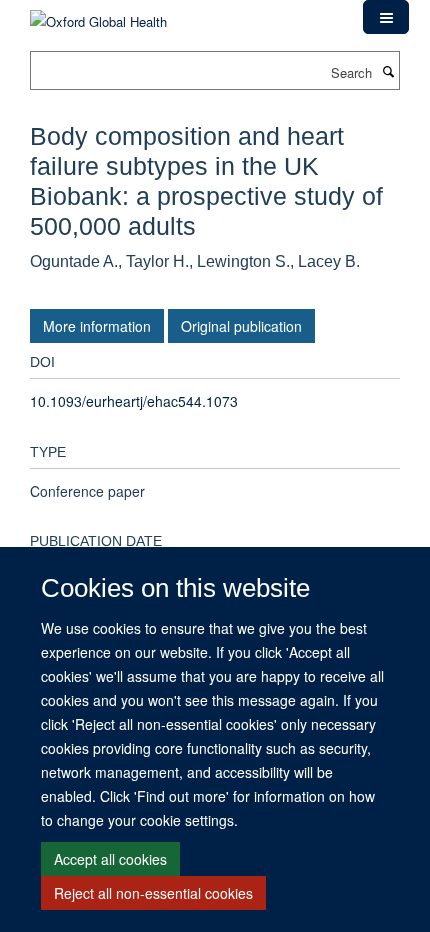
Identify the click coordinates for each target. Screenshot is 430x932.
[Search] (388, 71)
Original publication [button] (241, 326)
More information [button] (97, 326)
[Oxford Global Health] (98, 14)
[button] (386, 17)
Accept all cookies (110, 859)
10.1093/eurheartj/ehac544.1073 (134, 401)
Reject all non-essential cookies (153, 893)
